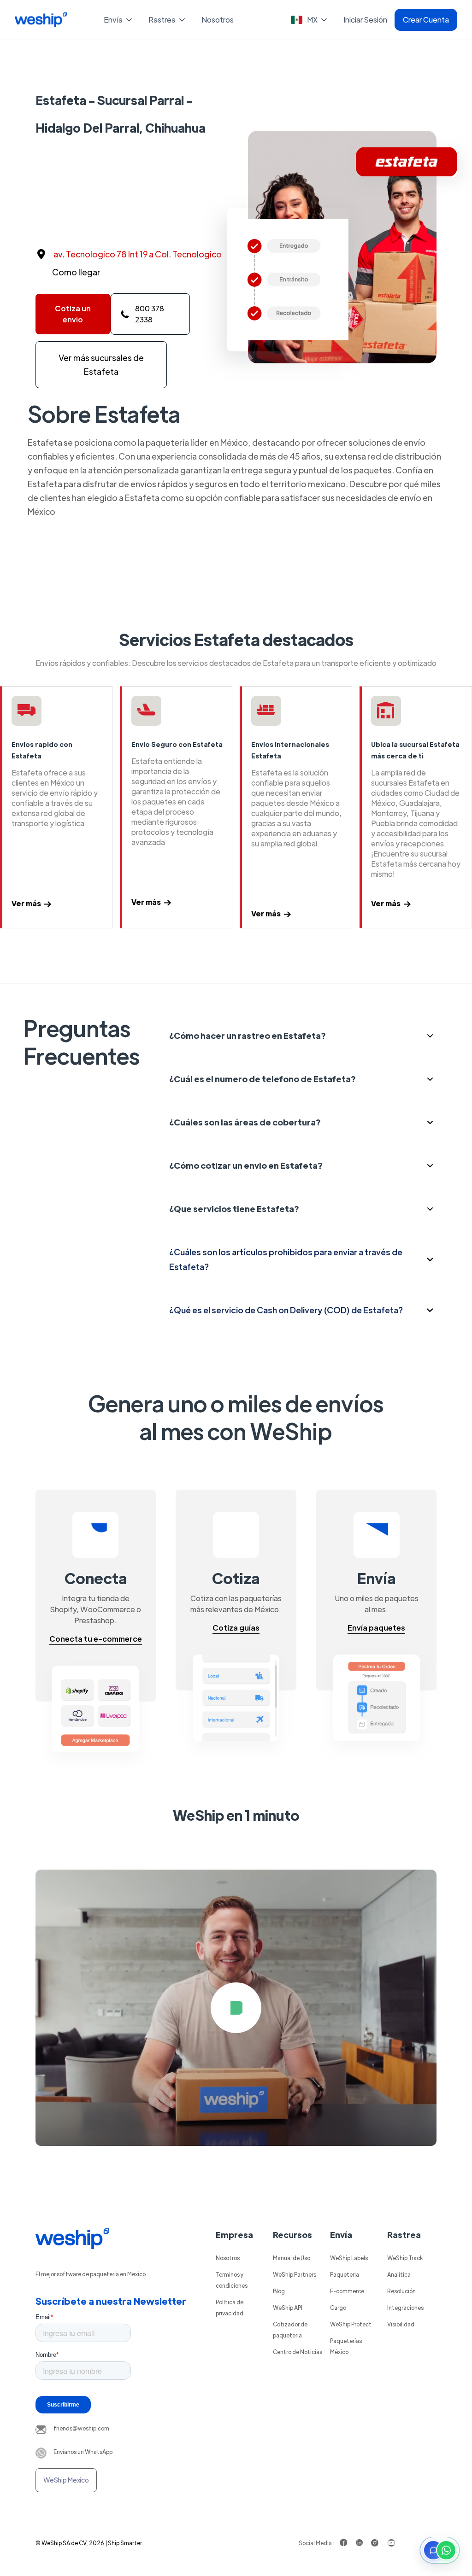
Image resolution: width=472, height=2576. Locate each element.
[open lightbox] (236, 2008)
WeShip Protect (351, 2324)
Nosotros (218, 20)
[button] (119, 20)
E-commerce (347, 2291)
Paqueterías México (346, 2346)
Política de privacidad (230, 2308)
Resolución (401, 2291)
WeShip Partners (295, 2274)
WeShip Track (405, 2258)
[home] (41, 20)
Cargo (338, 2308)
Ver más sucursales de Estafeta (101, 364)
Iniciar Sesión (365, 20)
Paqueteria (345, 2274)
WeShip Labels (349, 2258)
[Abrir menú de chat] (440, 2550)
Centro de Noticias (298, 2352)
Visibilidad (401, 2324)
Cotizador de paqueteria (290, 2330)
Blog (279, 2291)
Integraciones (405, 2308)
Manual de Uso (292, 2258)
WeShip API (288, 2308)
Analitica (399, 2274)
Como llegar (76, 272)
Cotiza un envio (73, 314)
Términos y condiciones (232, 2280)
